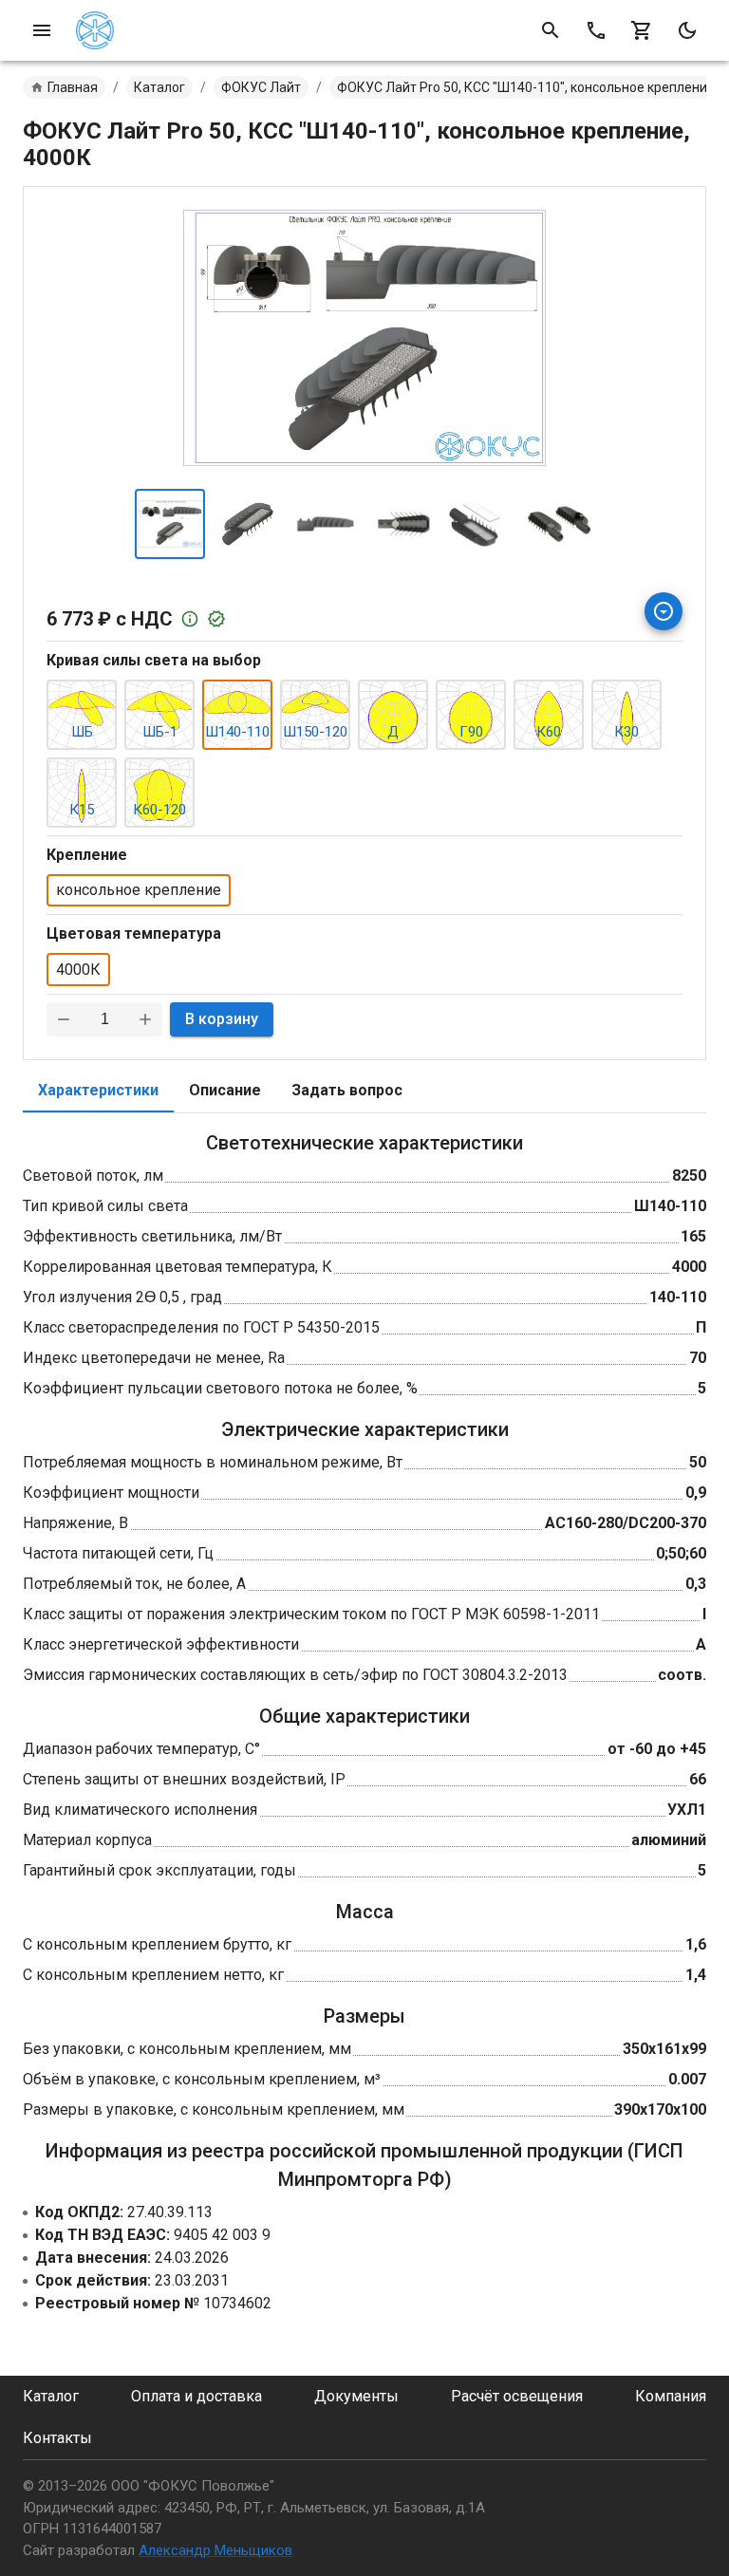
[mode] (687, 30)
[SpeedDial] (664, 611)
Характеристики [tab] (98, 1090)
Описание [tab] (225, 1090)
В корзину (222, 1019)
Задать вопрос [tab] (347, 1090)
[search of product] (551, 30)
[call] (596, 30)
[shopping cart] (642, 30)
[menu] (42, 30)
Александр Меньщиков (215, 2550)
